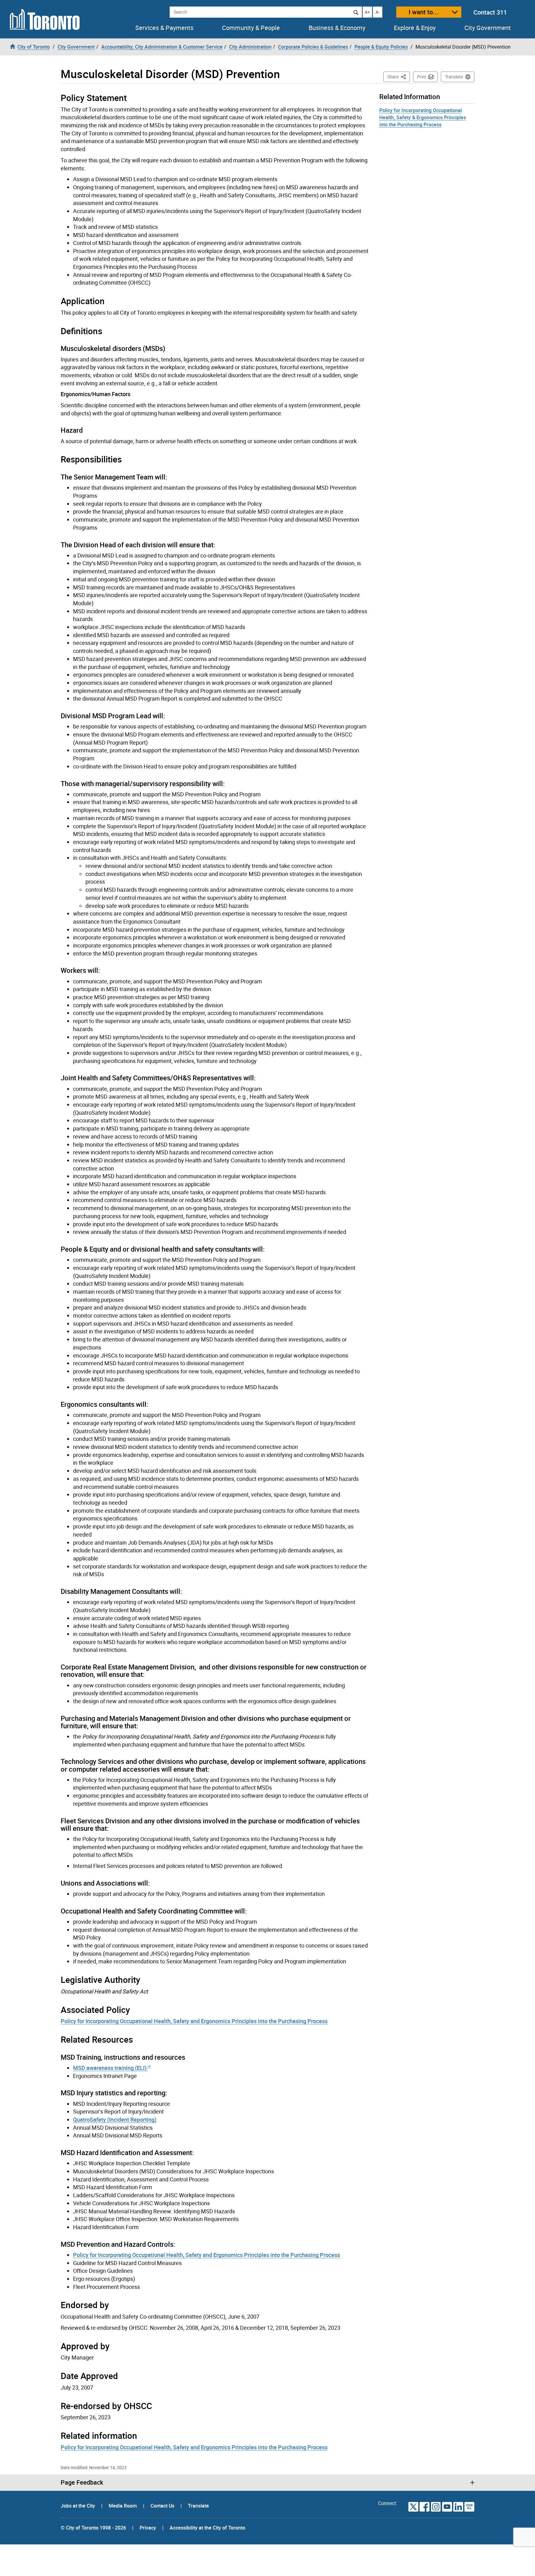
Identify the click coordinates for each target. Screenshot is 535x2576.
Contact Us (163, 2506)
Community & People (251, 28)
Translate (454, 77)
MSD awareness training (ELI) (110, 2068)
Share (399, 77)
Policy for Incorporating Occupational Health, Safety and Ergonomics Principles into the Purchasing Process (194, 2021)
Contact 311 (490, 12)
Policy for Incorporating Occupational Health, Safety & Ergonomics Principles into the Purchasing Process (423, 117)
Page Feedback (82, 2482)
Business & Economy (337, 28)
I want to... (424, 12)
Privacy (148, 2528)
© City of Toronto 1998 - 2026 (93, 2528)
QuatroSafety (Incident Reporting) (115, 2119)
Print (422, 77)
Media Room (123, 2506)
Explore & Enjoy (415, 28)
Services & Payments (164, 28)
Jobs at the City (78, 2506)
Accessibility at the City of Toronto (207, 2528)
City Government (488, 28)
